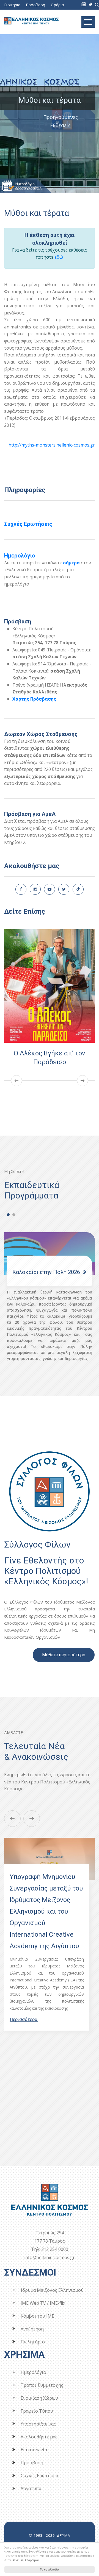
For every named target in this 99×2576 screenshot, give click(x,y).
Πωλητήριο (33, 2342)
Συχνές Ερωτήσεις (28, 524)
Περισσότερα (24, 2019)
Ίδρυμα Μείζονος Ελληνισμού (52, 2290)
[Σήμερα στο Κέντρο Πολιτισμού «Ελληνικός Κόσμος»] (84, 4)
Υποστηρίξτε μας (38, 2424)
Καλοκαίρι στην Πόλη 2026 (46, 1272)
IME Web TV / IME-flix (43, 2303)
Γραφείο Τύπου (37, 2411)
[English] (90, 4)
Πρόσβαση (35, 5)
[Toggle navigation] (88, 22)
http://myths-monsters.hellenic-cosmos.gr (52, 445)
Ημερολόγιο (20, 556)
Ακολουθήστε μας (39, 2437)
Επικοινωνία (34, 2450)
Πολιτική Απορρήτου (26, 2560)
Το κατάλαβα (50, 2569)
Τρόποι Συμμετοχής (42, 2385)
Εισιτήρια (12, 5)
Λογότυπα (31, 2488)
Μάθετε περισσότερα (64, 1655)
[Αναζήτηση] (97, 4)
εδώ (59, 257)
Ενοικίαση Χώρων (39, 2398)
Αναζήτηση (32, 2329)
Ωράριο (57, 5)
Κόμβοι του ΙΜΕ (37, 2316)
